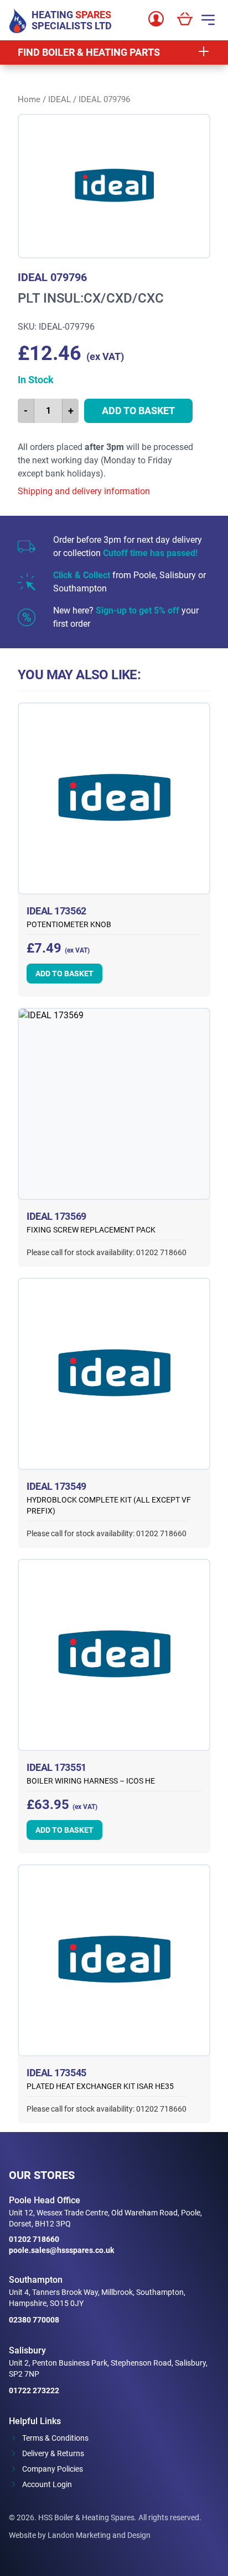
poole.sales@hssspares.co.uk (61, 2250)
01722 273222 (34, 2390)
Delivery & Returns (53, 2453)
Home (29, 99)
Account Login (47, 2484)
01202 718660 (34, 2239)
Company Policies (53, 2469)
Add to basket (138, 411)
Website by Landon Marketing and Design (80, 2535)
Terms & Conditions (55, 2438)
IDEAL (59, 99)
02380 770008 (34, 2320)
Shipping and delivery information (84, 491)
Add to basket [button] (64, 974)
